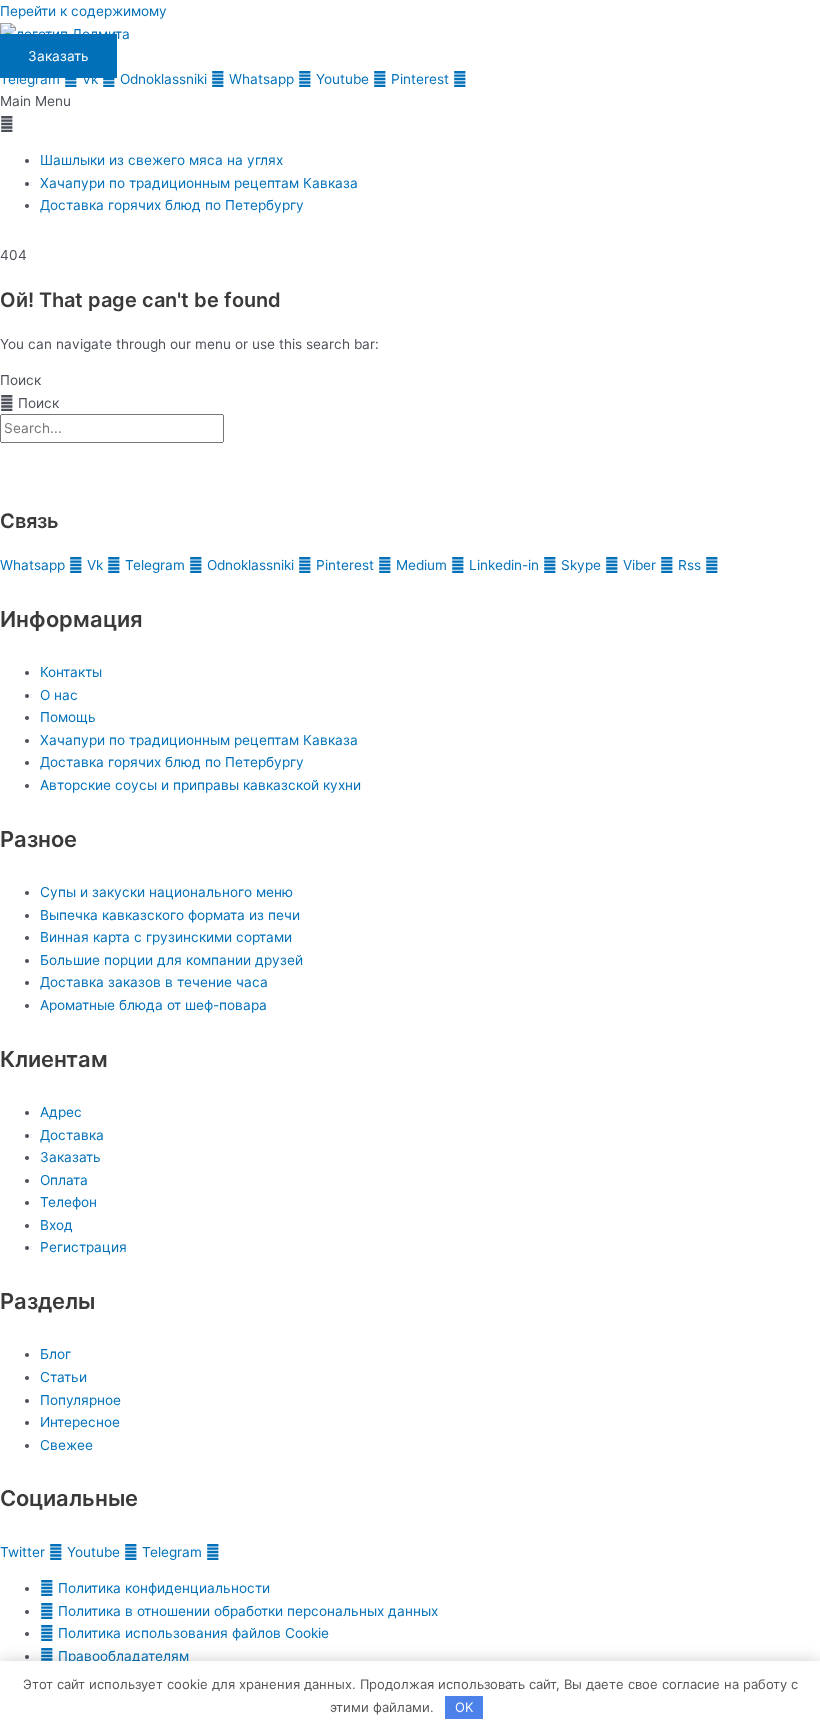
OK (464, 1707)
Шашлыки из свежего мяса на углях (161, 160)
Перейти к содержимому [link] (83, 11)
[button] (410, 112)
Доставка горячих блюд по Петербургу (172, 205)
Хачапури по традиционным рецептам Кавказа (199, 183)
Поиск (20, 380)
